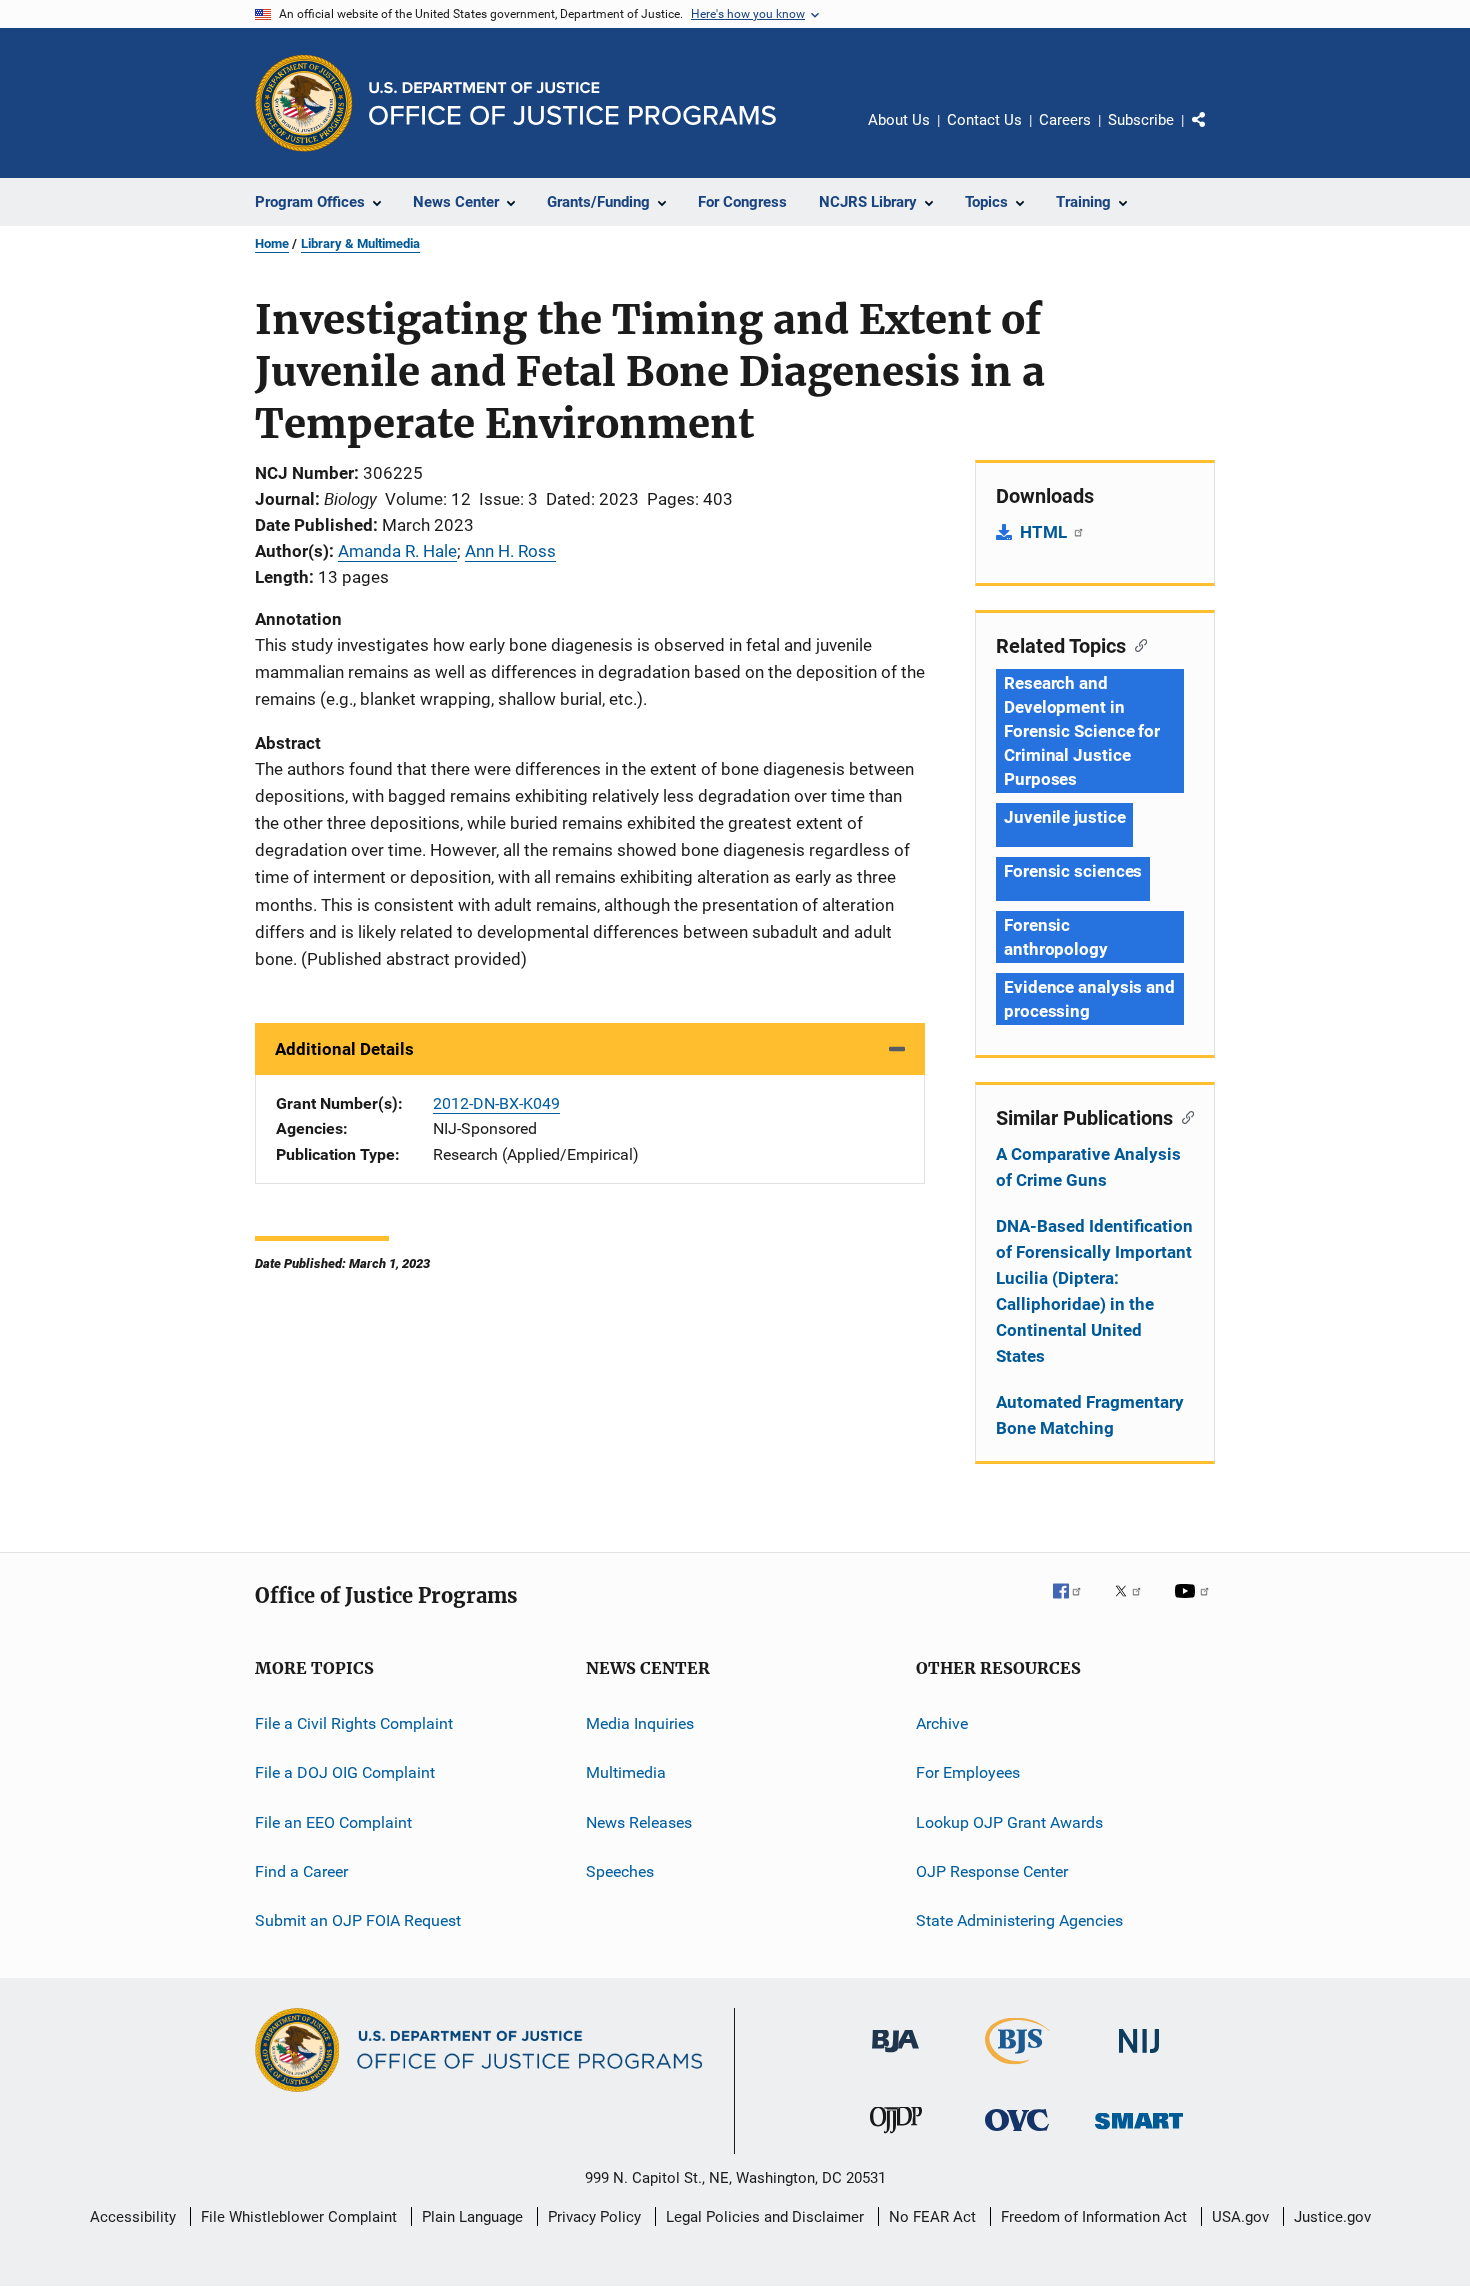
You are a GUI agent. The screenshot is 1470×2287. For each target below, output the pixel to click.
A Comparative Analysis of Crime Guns (1088, 1167)
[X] (1135, 1605)
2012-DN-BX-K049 (496, 1103)
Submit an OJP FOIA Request (358, 1920)
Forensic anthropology (1056, 937)
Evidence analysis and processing (1089, 999)
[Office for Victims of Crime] (1017, 2134)
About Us (899, 120)
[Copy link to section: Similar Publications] (1183, 1116)
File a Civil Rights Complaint (354, 1723)
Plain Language (472, 2217)
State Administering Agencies (1019, 1920)
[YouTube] (1195, 1605)
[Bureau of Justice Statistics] (1017, 2068)
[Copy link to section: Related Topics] (1136, 644)
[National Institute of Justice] (1139, 2056)
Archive (942, 1723)
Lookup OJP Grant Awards (1009, 1822)
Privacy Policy (594, 2217)
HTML (1045, 532)
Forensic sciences (1073, 871)
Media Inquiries (640, 1723)
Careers (1065, 120)
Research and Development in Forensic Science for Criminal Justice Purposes (1082, 731)
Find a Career (301, 1871)
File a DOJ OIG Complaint (345, 1772)
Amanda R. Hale (397, 551)
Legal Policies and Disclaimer (765, 2217)
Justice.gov (1332, 2217)
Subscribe (1141, 120)
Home (272, 243)
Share (1215, 134)
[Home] (572, 103)
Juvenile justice (1064, 817)
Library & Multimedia (360, 243)
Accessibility (133, 2217)
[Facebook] (1075, 1605)
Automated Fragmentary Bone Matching (1090, 1415)
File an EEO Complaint (333, 1822)
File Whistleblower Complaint (299, 2217)
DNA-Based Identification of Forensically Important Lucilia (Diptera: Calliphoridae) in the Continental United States (1094, 1291)
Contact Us (984, 120)
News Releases (639, 1822)
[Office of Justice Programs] (304, 103)
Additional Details (344, 1049)
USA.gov (1240, 2217)
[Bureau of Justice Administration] (895, 2056)
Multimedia (626, 1772)
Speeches (620, 1871)
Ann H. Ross (510, 551)
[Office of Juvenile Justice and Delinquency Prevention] (896, 2137)
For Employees (968, 1772)
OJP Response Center (992, 1871)
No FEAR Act (932, 2217)
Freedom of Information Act (1094, 2217)
